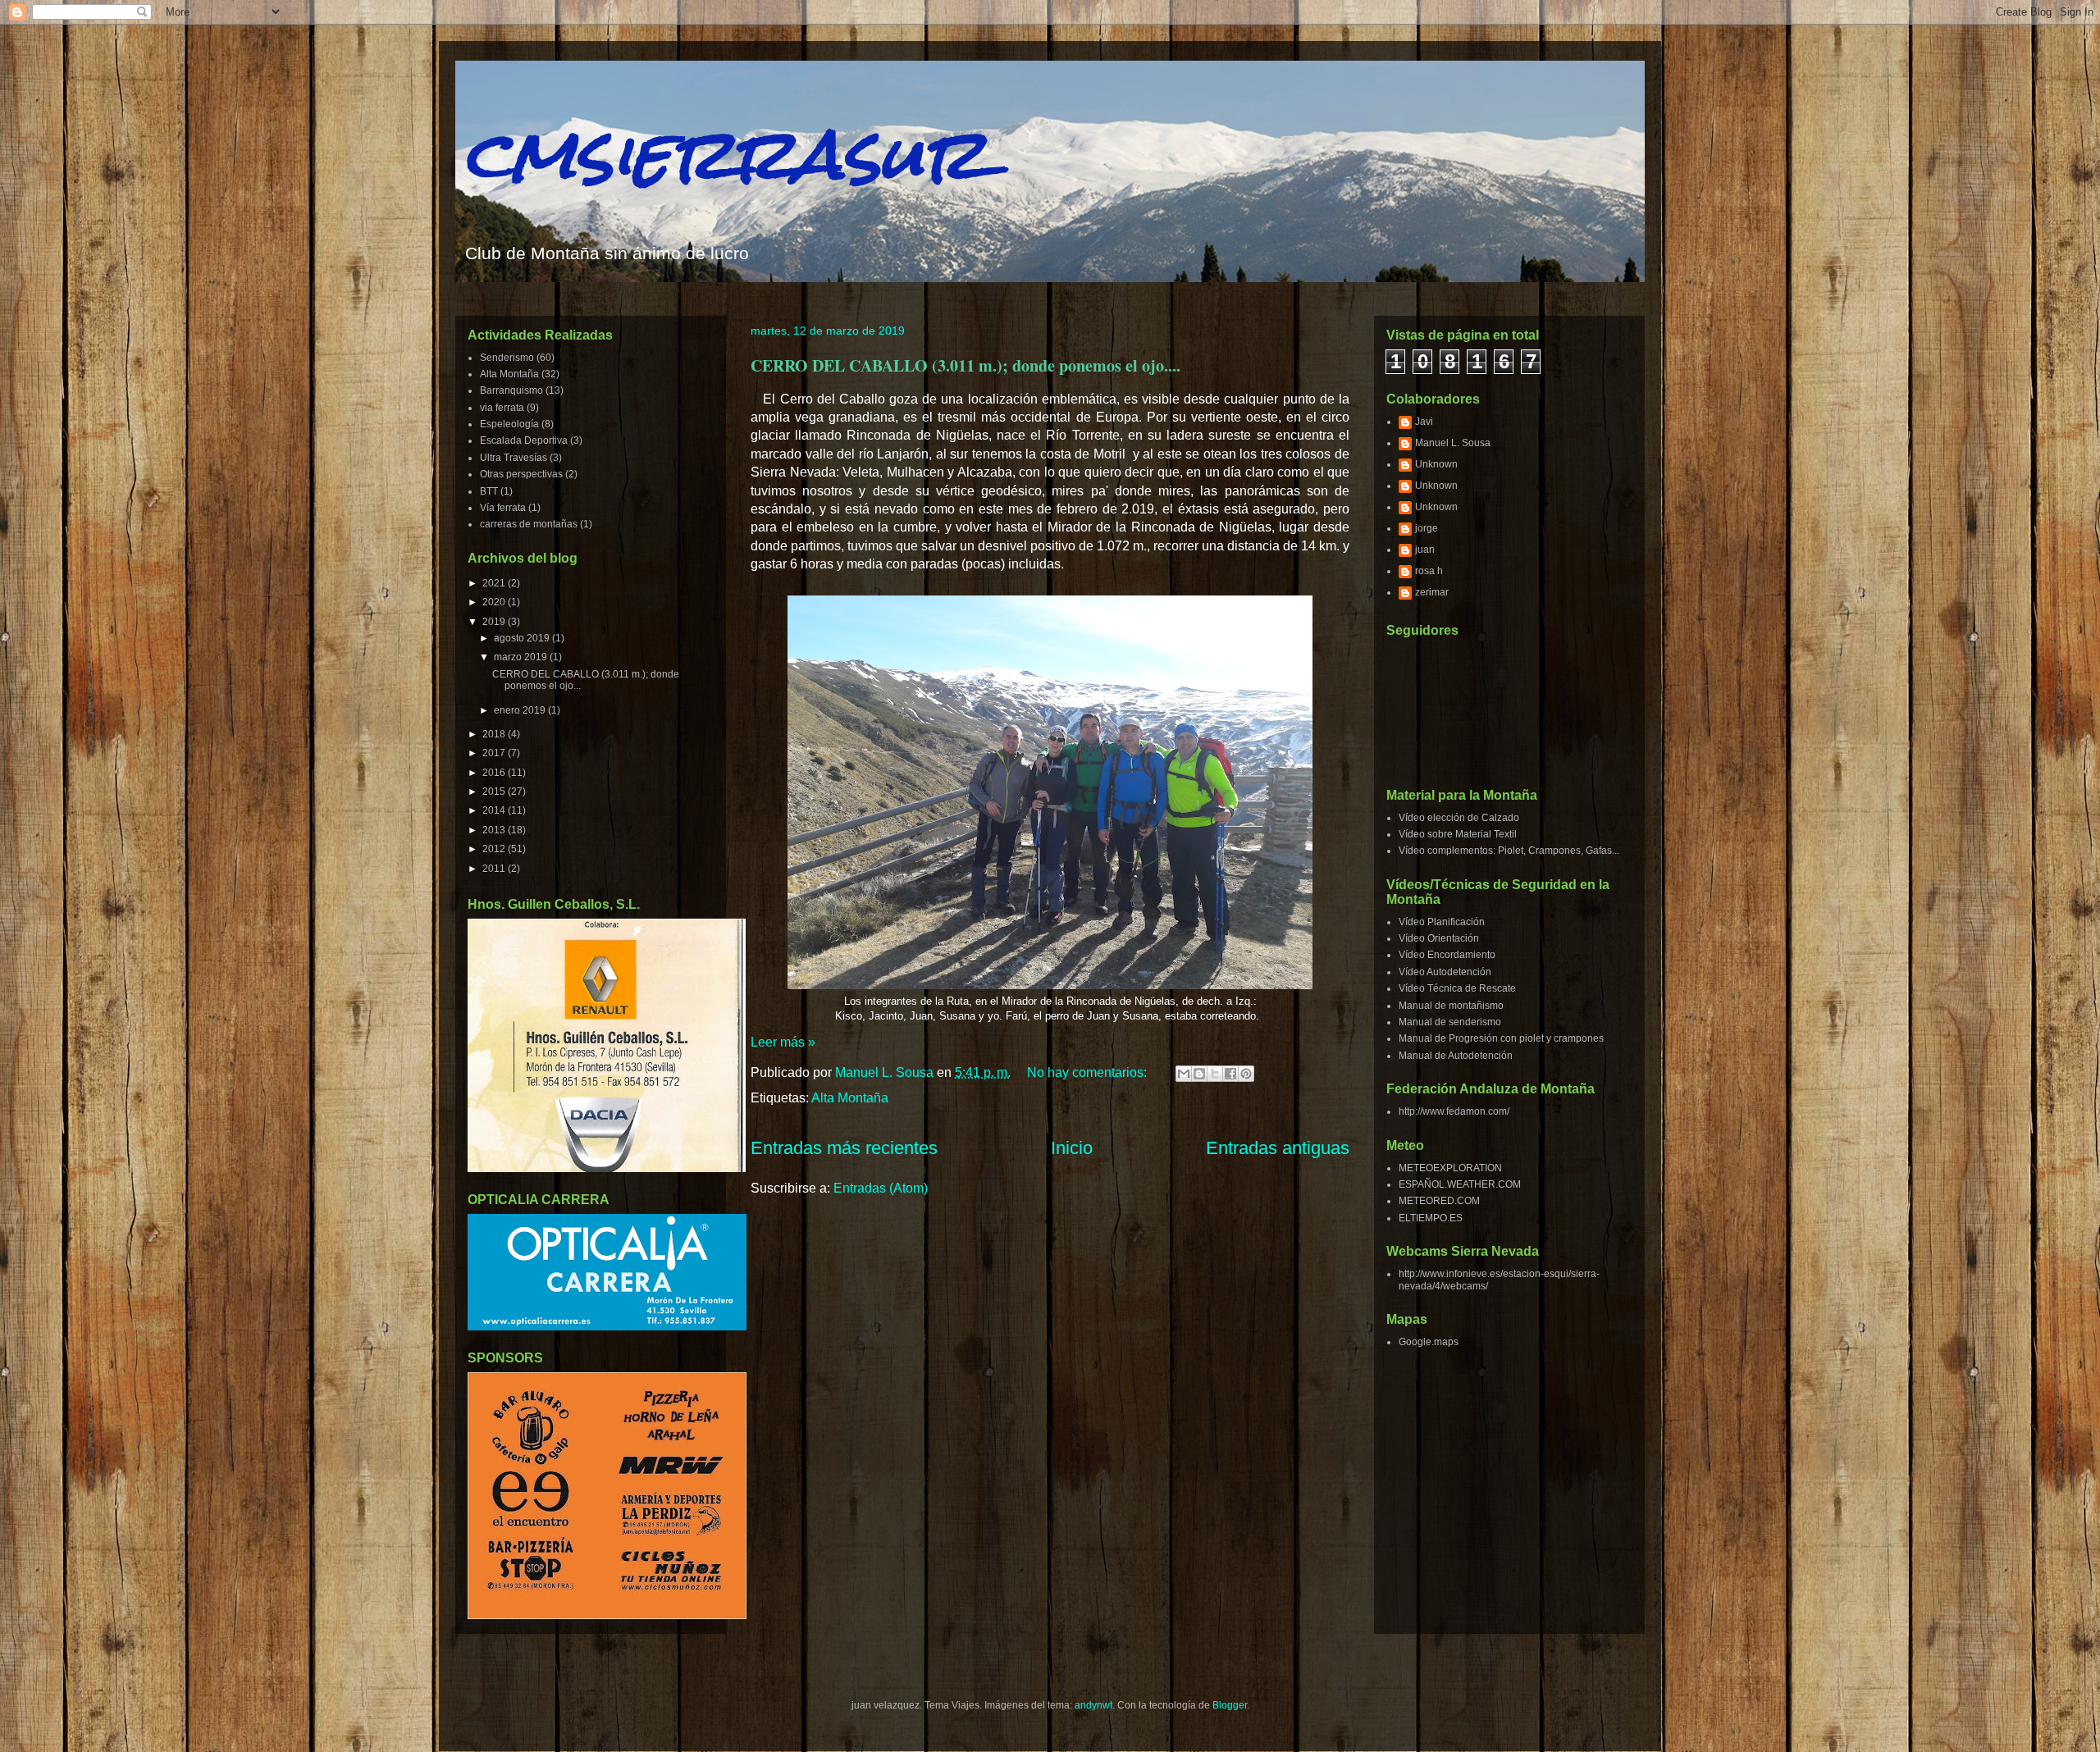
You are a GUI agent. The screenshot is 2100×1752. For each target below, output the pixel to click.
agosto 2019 (523, 638)
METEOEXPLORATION (1450, 1168)
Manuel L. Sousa (1453, 443)
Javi (1424, 422)
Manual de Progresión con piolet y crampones (1501, 1038)
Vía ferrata (503, 508)
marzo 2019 (522, 657)
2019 (495, 622)
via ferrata (502, 408)
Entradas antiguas (1278, 1148)
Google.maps (1429, 1342)
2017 (495, 753)
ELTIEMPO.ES (1431, 1218)
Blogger (1230, 1705)
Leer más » (783, 1042)
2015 (495, 792)
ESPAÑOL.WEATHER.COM (1460, 1184)
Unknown (1436, 464)
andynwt (1093, 1705)
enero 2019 (521, 710)
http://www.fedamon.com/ (1454, 1111)
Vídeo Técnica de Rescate (1457, 988)
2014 (495, 810)
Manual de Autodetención (1456, 1056)
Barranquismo (511, 390)
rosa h (1429, 571)
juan (1425, 550)
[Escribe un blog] (1199, 1074)
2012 (495, 849)
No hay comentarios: (1089, 1072)
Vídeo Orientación (1439, 938)
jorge (1427, 528)
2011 (495, 869)
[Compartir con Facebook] (1230, 1074)
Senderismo (507, 358)
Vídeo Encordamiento (1447, 955)
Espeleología (509, 424)
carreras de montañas (529, 524)
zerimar (1432, 592)
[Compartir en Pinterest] (1246, 1074)
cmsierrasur (725, 154)
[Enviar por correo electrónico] (1184, 1074)
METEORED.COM (1439, 1201)
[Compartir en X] (1215, 1074)
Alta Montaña (850, 1098)
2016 (495, 773)
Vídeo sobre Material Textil (1458, 834)
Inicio (1072, 1148)
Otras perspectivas (521, 474)
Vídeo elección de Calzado (1459, 818)
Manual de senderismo (1450, 1022)
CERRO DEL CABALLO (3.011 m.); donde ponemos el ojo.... (966, 365)
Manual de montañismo (1451, 1006)
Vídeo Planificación (1442, 922)
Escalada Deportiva (524, 440)
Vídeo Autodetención (1445, 972)
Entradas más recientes (844, 1148)
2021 (495, 583)
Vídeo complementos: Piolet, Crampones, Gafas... (1509, 851)
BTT (489, 491)
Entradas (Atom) (881, 1188)
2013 (495, 830)
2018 (495, 734)
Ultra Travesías (514, 458)
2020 (495, 602)
